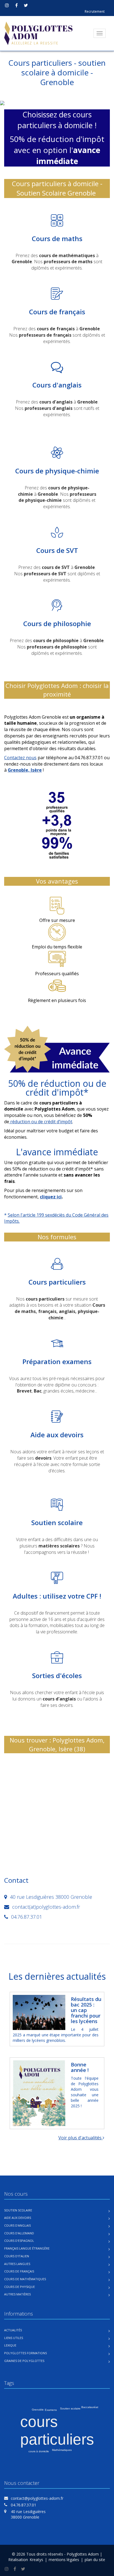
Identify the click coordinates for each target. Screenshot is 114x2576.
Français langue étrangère (27, 2248)
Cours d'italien (17, 2256)
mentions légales (64, 2560)
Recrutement (95, 11)
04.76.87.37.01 (24, 2505)
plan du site (95, 2560)
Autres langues (17, 2264)
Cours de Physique (20, 2287)
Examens (51, 2410)
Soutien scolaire (18, 2210)
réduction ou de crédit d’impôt (41, 1122)
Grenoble (38, 2410)
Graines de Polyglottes (24, 2361)
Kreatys (36, 2560)
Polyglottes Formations (25, 2353)
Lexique (10, 2345)
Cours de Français (19, 2271)
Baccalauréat (90, 2407)
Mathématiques (62, 2450)
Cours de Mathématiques (25, 2279)
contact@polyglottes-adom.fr (37, 2498)
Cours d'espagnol (19, 2241)
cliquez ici (51, 1197)
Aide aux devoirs (18, 2218)
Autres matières (17, 2294)
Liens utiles (14, 2338)
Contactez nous (20, 758)
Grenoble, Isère (25, 770)
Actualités (13, 2330)
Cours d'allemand (19, 2233)
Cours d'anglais (17, 2225)
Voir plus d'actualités (81, 2138)
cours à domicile (39, 2451)
